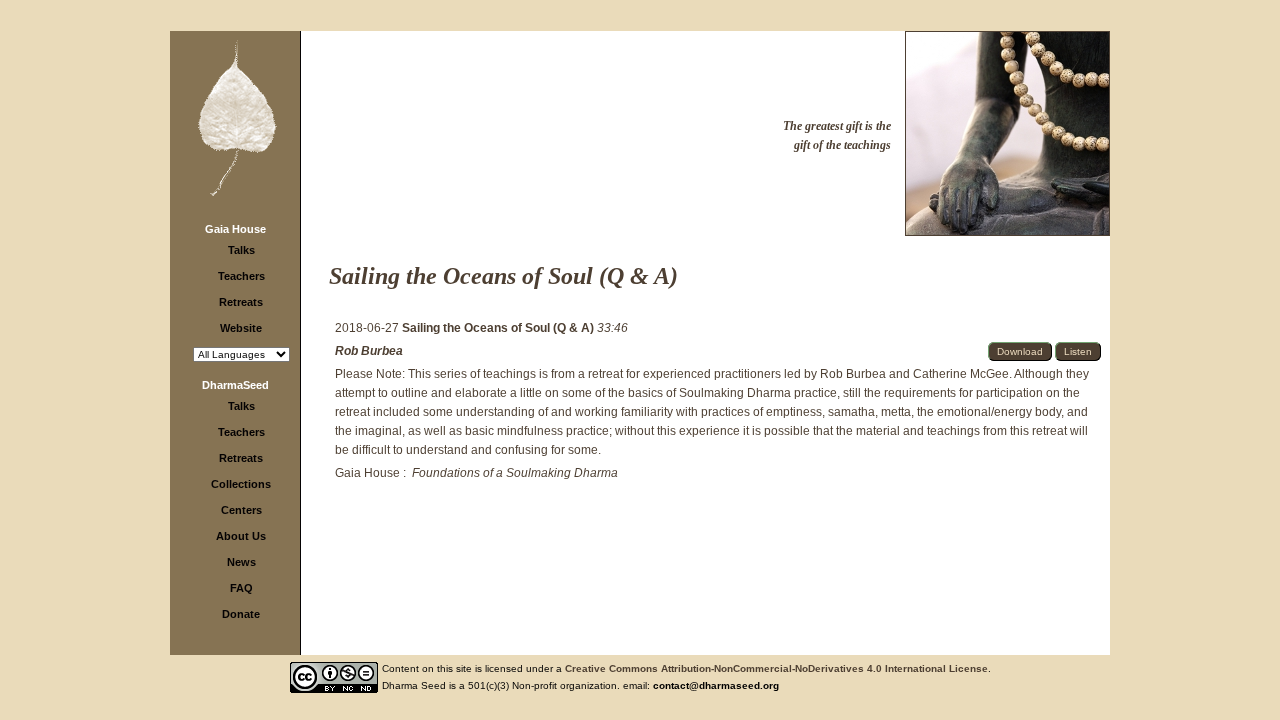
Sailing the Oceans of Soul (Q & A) (499, 328)
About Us (241, 536)
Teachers (241, 276)
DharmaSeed (235, 385)
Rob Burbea (369, 351)
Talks (241, 250)
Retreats (241, 302)
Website (241, 328)
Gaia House (235, 229)
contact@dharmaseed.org (716, 685)
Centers (241, 510)
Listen (1078, 351)
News (241, 562)
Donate (241, 614)
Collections (241, 484)
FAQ (241, 588)
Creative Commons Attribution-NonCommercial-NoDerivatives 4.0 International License (776, 668)
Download (1020, 351)
